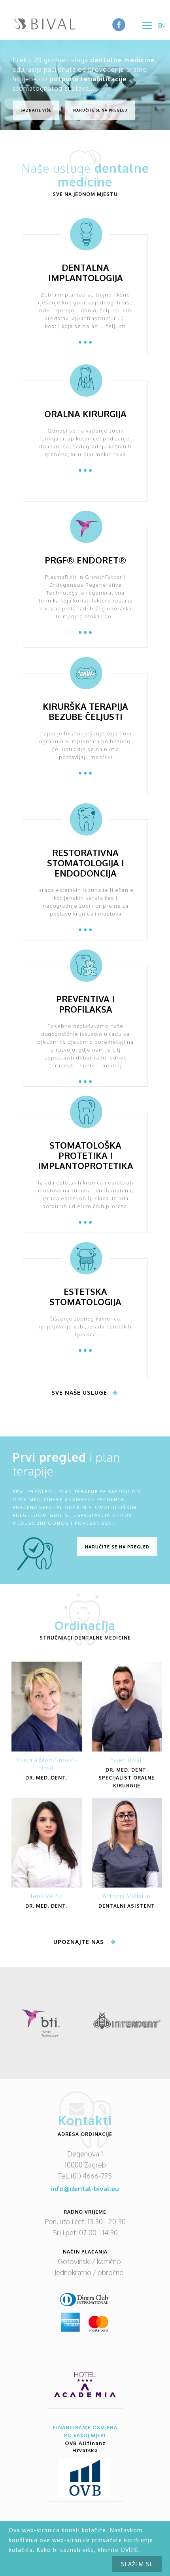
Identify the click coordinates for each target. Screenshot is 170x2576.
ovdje (129, 2550)
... (86, 336)
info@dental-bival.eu (85, 2189)
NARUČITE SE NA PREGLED (100, 110)
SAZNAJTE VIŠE (36, 110)
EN (161, 25)
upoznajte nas (79, 1942)
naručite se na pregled (117, 1547)
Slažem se (137, 2564)
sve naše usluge (79, 1392)
